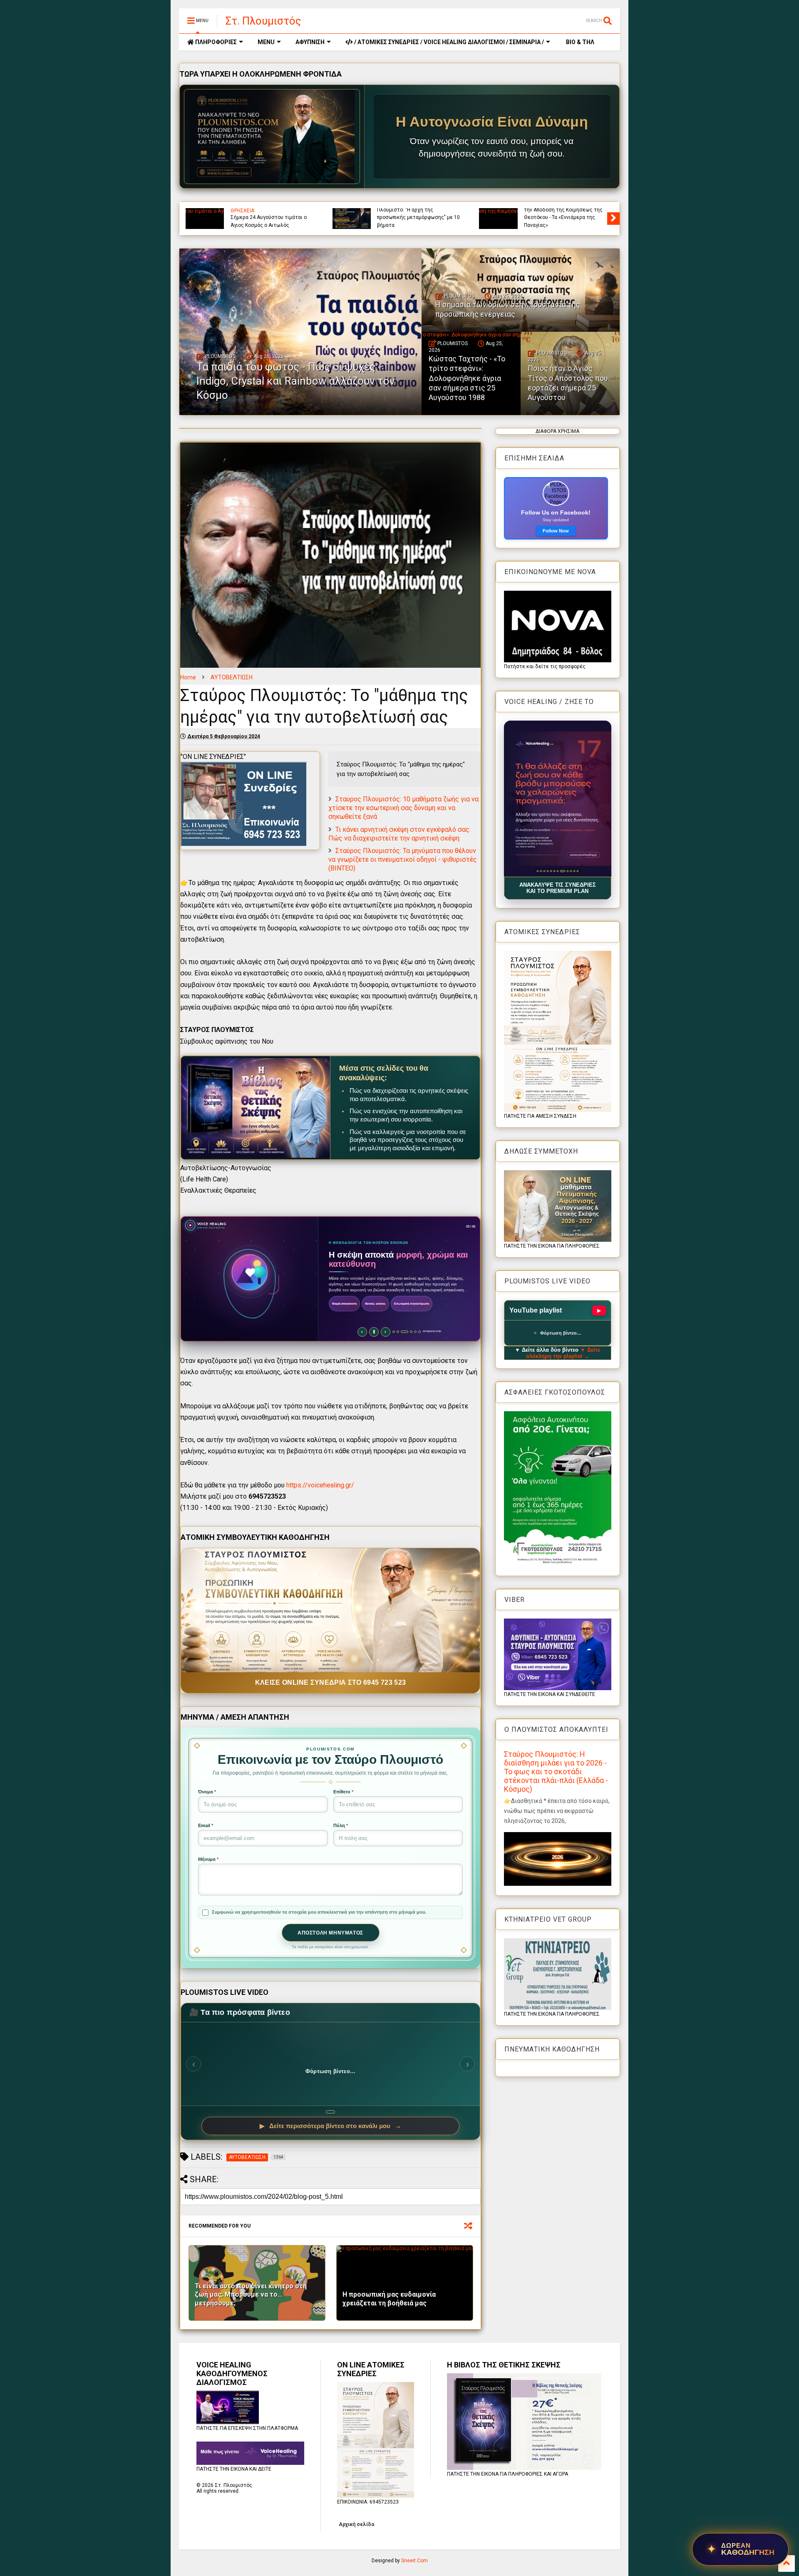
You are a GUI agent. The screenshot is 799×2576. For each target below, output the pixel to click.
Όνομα (207, 1792)
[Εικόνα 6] (554, 871)
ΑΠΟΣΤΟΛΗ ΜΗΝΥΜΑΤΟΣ (330, 1933)
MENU (266, 42)
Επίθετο (343, 1792)
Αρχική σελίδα (356, 2524)
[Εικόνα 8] (561, 871)
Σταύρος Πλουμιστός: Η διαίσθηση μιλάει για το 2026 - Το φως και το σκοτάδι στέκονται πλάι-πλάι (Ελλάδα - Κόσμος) (556, 1772)
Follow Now (556, 531)
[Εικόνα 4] (547, 871)
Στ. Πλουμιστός (263, 21)
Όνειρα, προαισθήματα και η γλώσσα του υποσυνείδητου (264, 221)
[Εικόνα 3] (544, 871)
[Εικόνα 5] (551, 871)
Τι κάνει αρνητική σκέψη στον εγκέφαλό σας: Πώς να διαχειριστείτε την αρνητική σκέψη (399, 834)
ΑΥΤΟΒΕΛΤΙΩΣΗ (232, 677)
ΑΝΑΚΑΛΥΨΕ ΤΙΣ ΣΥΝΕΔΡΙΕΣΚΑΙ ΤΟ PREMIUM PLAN (558, 888)
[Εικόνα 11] (572, 871)
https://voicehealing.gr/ (320, 1485)
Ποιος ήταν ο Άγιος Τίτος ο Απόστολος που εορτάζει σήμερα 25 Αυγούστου (568, 383)
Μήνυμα (208, 1859)
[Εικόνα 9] (564, 871)
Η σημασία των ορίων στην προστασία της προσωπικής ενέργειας (557, 218)
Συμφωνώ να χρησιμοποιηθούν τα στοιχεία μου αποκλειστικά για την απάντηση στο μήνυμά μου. (319, 1912)
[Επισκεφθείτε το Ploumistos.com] (272, 137)
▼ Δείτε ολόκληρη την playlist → (563, 1353)
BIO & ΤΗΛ (579, 42)
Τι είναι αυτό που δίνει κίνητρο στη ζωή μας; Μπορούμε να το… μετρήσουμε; (251, 2295)
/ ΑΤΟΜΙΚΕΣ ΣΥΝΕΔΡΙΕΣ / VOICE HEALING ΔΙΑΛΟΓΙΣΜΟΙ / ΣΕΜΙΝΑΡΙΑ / (448, 42)
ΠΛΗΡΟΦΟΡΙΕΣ (215, 42)
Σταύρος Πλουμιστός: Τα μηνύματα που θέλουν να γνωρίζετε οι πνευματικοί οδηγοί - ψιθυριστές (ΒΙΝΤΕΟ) (403, 859)
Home (188, 677)
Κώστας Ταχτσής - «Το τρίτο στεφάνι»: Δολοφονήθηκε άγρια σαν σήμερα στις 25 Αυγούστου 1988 (467, 378)
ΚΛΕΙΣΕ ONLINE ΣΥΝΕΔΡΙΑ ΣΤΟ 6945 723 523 (331, 1682)
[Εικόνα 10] (567, 871)
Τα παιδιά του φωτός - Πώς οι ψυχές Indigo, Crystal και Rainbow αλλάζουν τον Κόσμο (416, 218)
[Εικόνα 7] (557, 871)
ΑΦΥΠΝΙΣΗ (310, 42)
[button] (558, 799)
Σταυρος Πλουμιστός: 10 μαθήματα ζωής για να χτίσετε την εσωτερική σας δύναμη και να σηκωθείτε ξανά (403, 808)
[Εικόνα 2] (541, 871)
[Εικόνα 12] (577, 871)
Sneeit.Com (414, 2561)
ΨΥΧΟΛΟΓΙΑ (245, 211)
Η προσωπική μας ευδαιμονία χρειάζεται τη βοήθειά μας (389, 2299)
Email (206, 1825)
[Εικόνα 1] (537, 871)
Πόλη (341, 1825)
